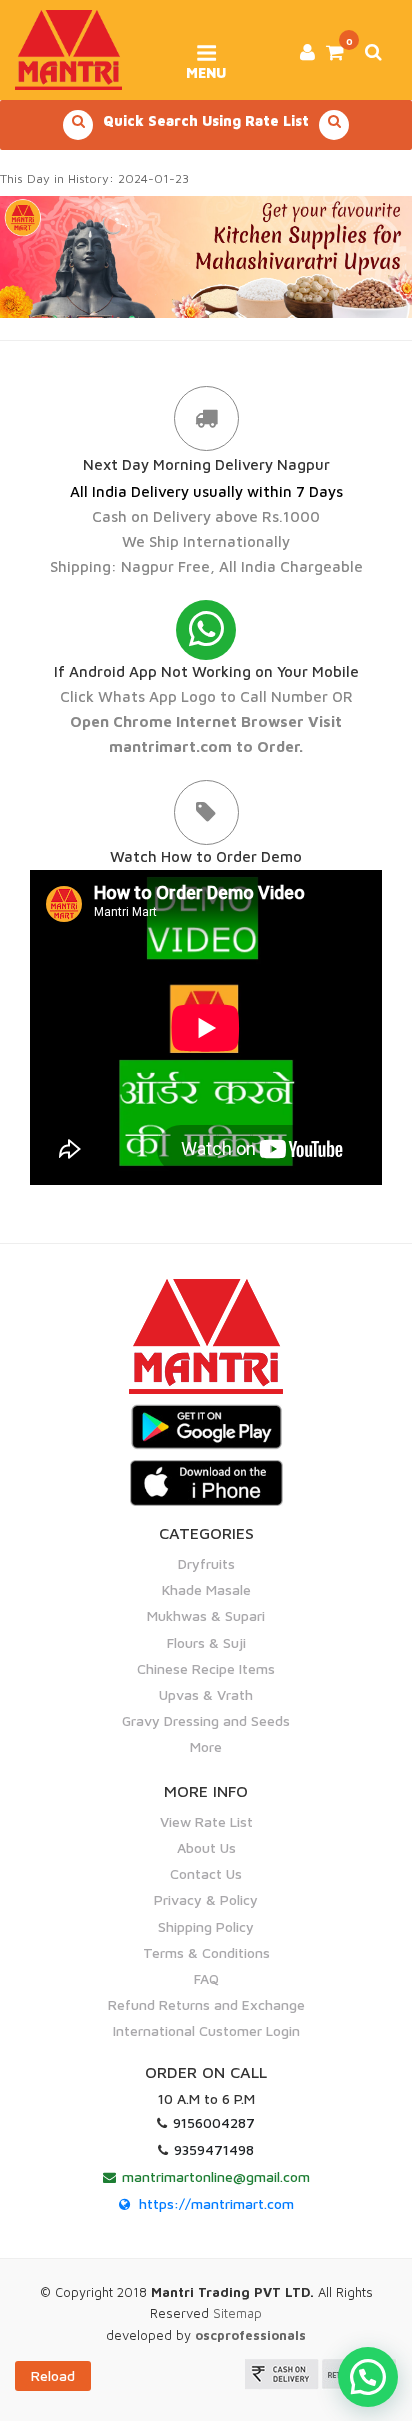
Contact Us (206, 1873)
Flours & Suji (206, 1642)
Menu (206, 66)
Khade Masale (206, 1589)
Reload (53, 2375)
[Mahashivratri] (206, 255)
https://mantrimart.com (216, 2203)
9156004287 (214, 2122)
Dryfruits (206, 1563)
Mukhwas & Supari (206, 1615)
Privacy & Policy (206, 1899)
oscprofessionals (250, 2335)
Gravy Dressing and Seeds (206, 1720)
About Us (206, 1847)
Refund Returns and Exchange (206, 2004)
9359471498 (214, 2149)
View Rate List (206, 1821)
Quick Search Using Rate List (206, 120)
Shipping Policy (206, 1926)
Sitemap (237, 2313)
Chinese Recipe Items (206, 1668)
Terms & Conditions (206, 1952)
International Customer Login (206, 2030)
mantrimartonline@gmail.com (216, 2176)
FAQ (206, 1978)
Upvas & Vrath (206, 1694)
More (206, 1746)
